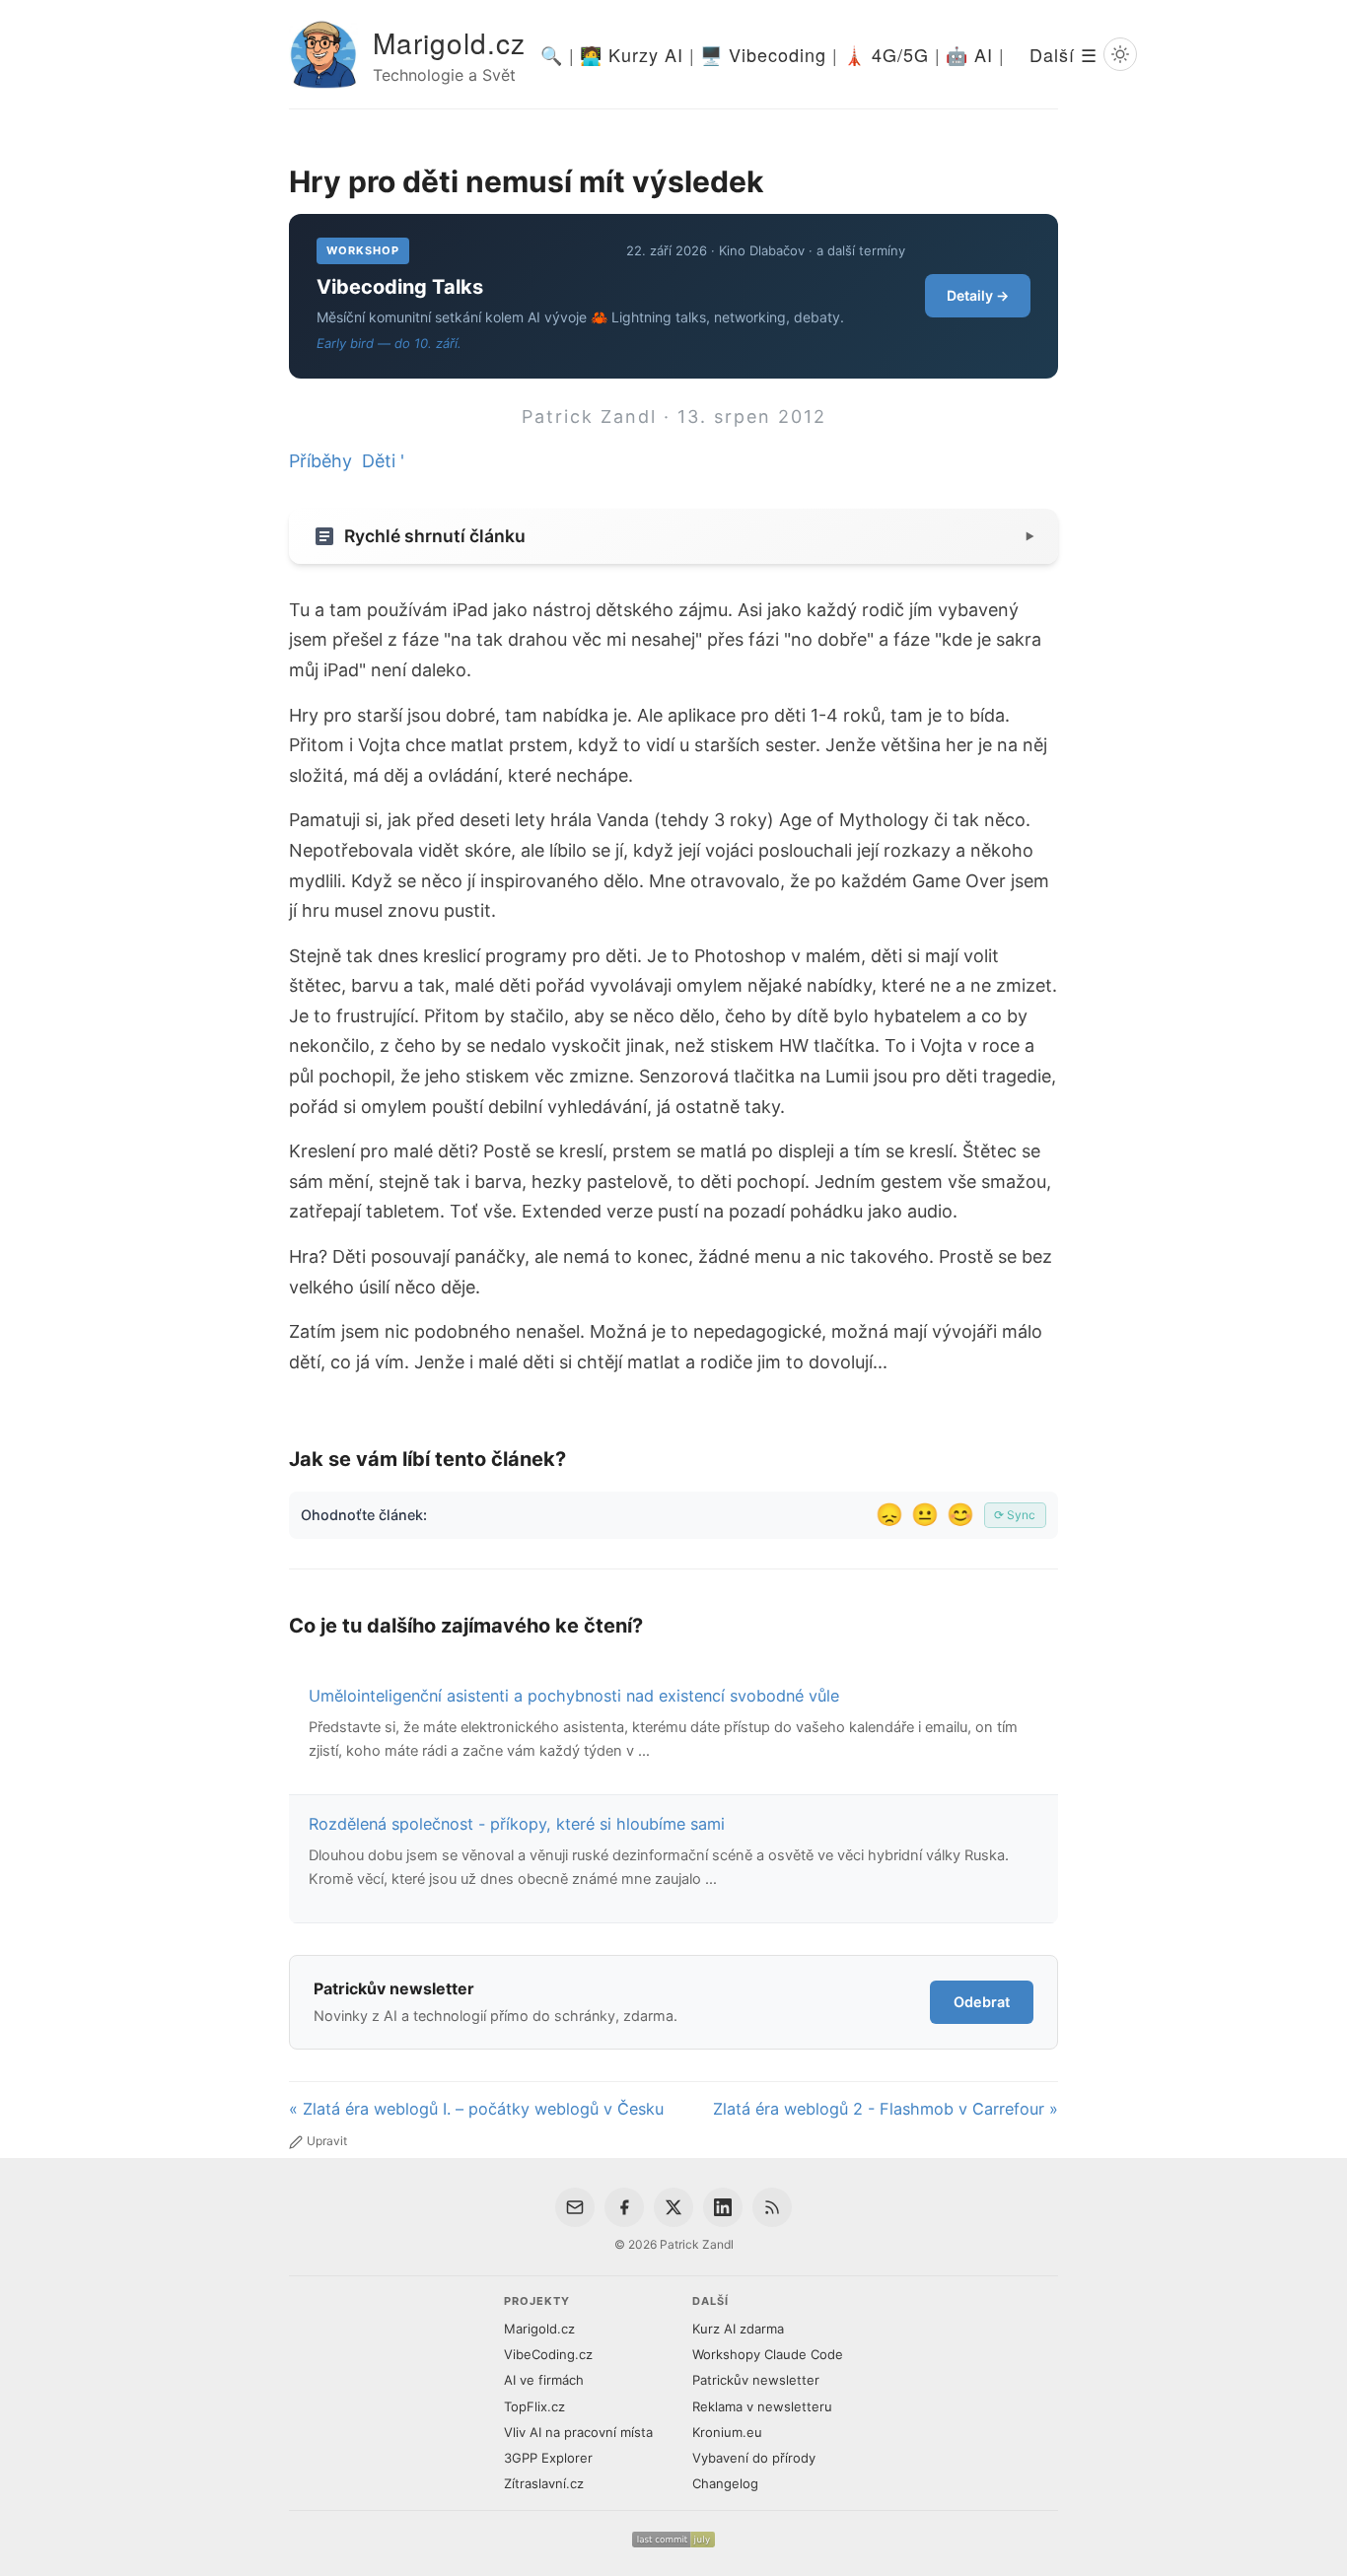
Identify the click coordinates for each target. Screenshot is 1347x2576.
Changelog (725, 2483)
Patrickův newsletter (756, 2380)
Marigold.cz (449, 42)
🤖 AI (969, 54)
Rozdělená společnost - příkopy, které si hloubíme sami (517, 1824)
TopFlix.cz (534, 2406)
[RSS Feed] (772, 2207)
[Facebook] (624, 2207)
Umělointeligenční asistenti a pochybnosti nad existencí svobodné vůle (574, 1696)
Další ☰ (1063, 54)
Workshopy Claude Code (768, 2354)
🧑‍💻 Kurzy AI (632, 54)
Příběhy (320, 461)
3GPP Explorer (548, 2458)
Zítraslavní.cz (544, 2483)
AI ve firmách (544, 2380)
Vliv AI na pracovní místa (578, 2432)
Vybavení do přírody (754, 2458)
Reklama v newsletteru (762, 2406)
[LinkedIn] (723, 2207)
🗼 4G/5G (886, 54)
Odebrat (982, 2002)
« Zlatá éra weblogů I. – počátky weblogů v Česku (476, 2109)
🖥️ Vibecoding (763, 54)
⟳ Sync (1015, 1515)
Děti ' (383, 461)
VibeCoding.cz (548, 2354)
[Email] (575, 2207)
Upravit (327, 2141)
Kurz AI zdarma (738, 2329)
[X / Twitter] (673, 2207)
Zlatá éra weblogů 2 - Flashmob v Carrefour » (886, 2109)
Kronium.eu (727, 2432)
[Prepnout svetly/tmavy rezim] (1120, 54)
